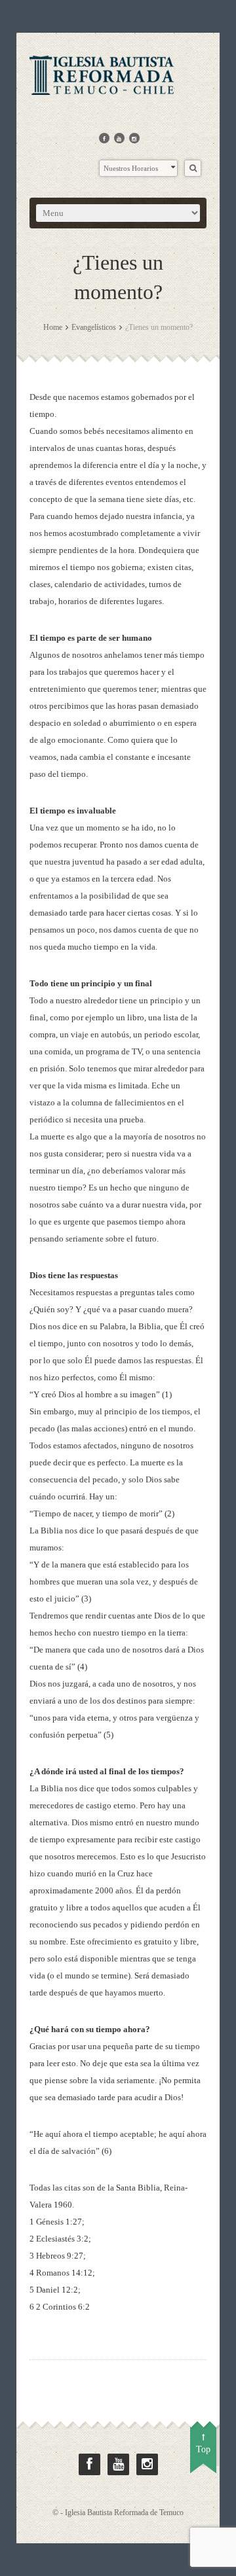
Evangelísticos (94, 327)
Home (53, 327)
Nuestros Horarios (131, 168)
